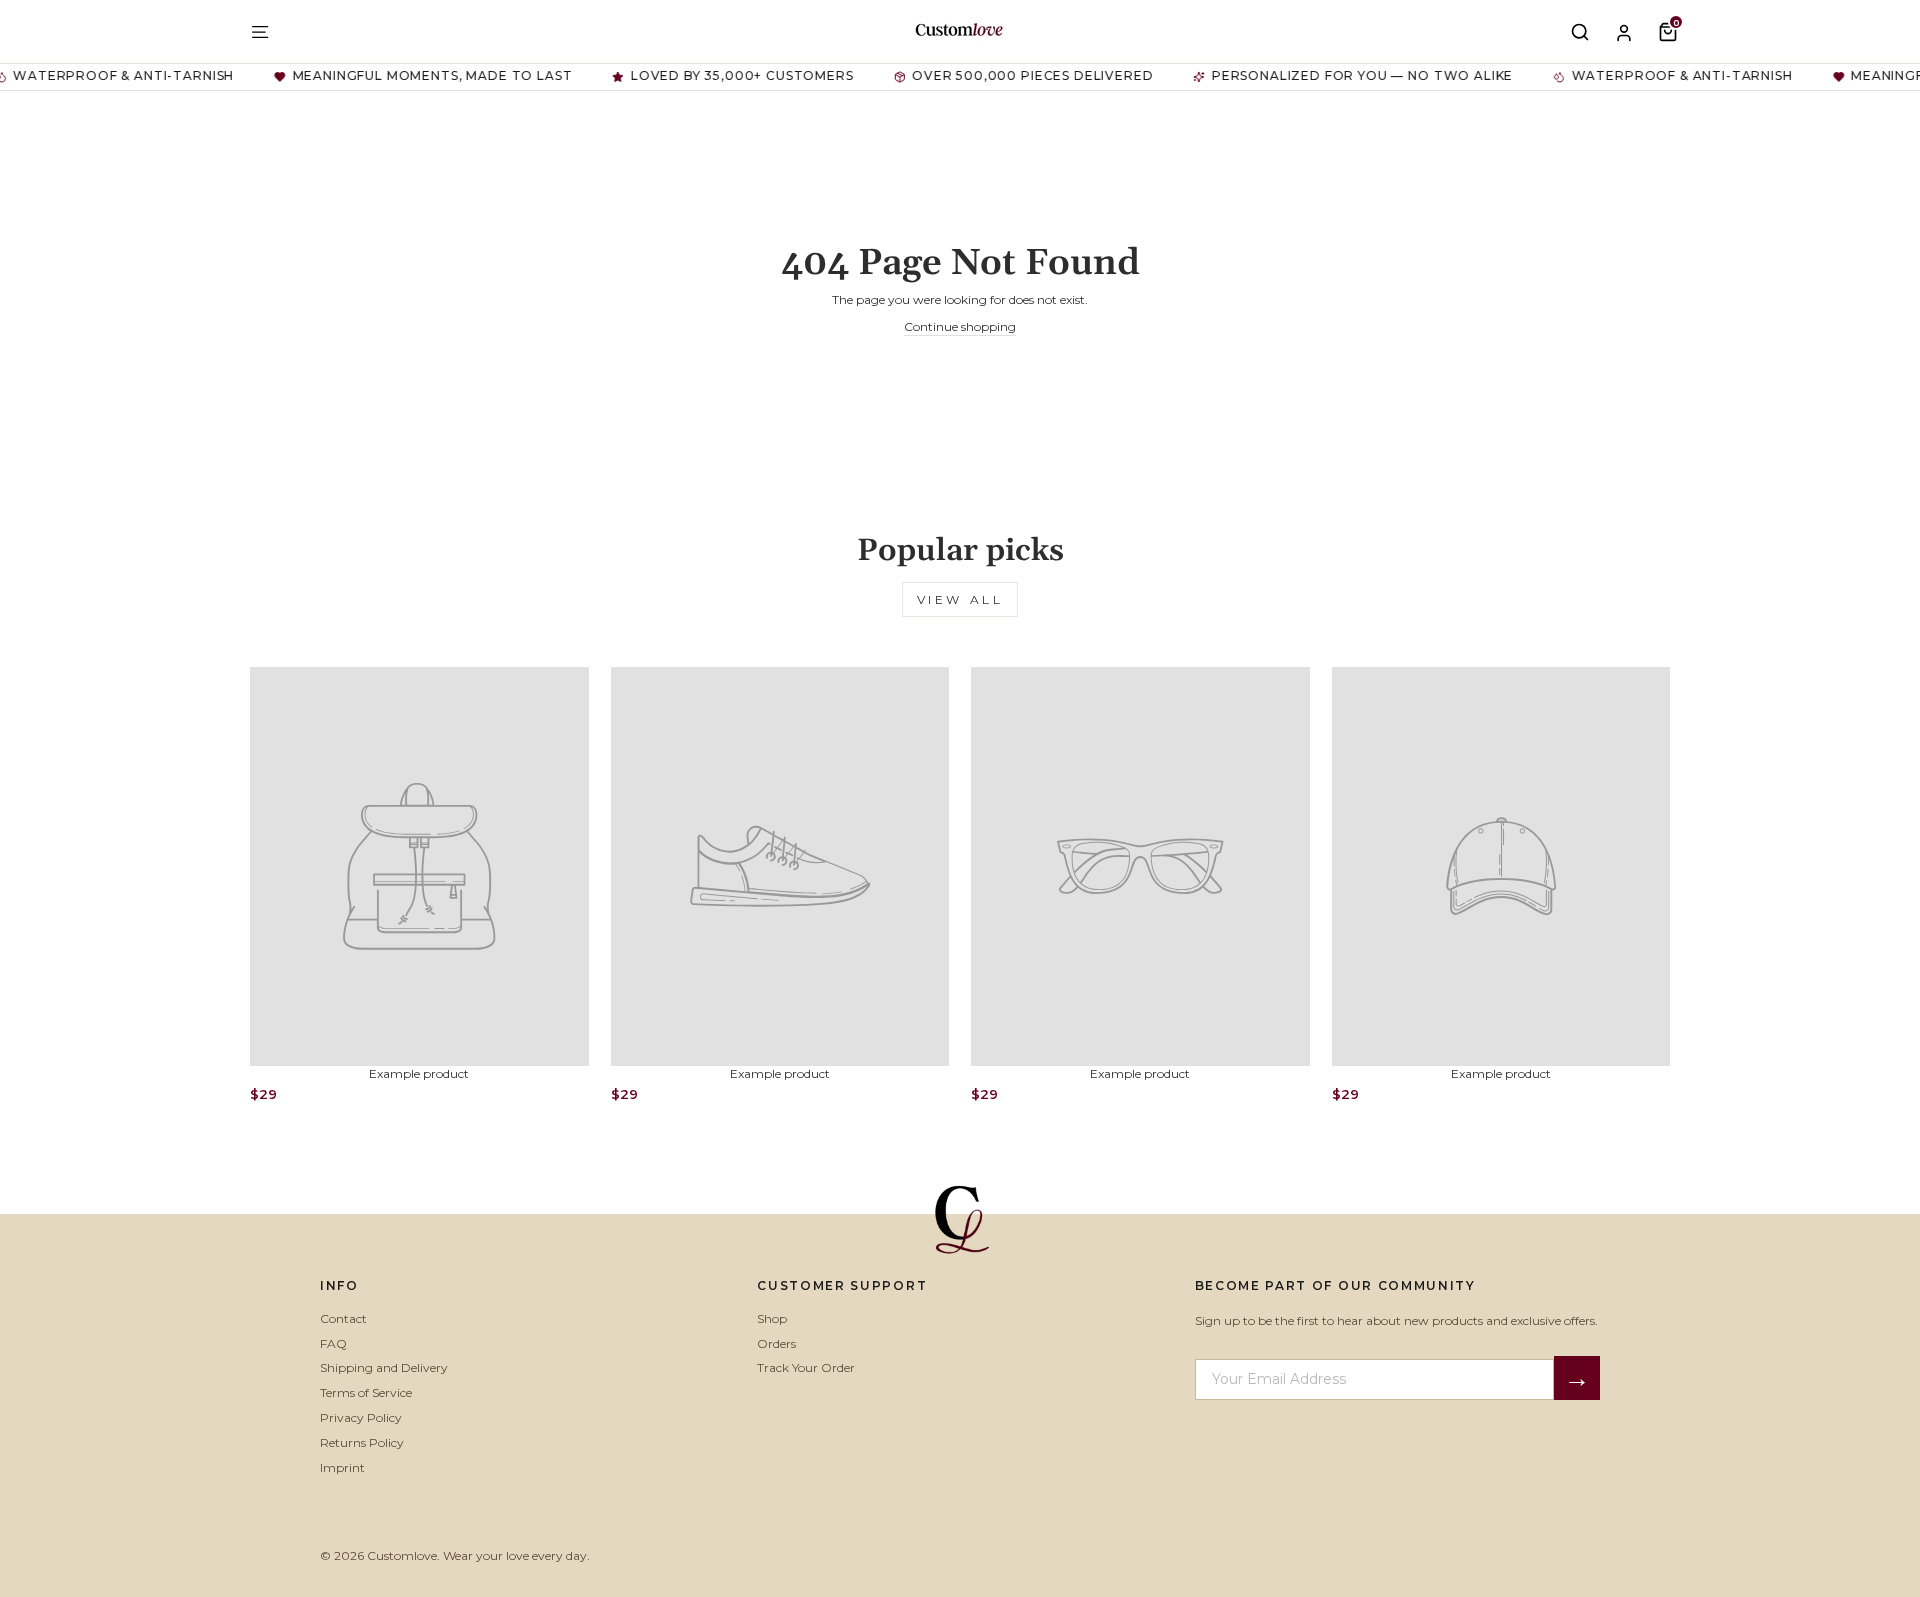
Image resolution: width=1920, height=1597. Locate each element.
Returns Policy (362, 1442)
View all (960, 599)
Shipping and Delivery (384, 1367)
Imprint (342, 1467)
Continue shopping (960, 326)
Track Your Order (806, 1367)
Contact (343, 1318)
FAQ (333, 1343)
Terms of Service (366, 1392)
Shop (772, 1318)
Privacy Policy (361, 1417)
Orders (776, 1343)
